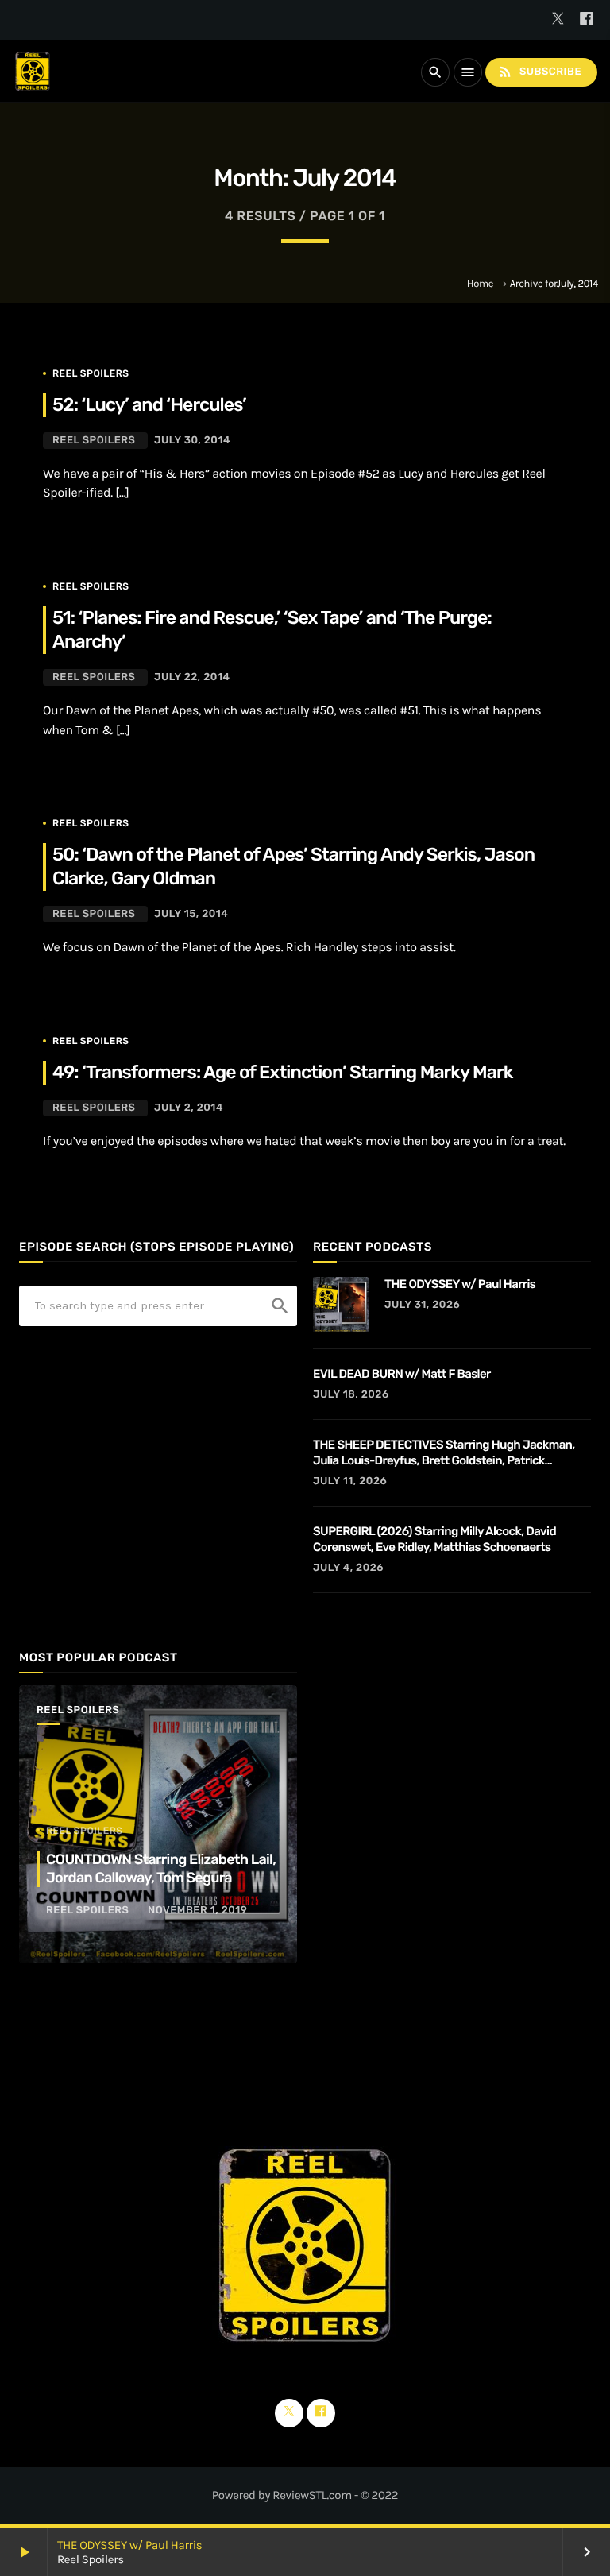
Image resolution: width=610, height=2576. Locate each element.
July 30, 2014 (192, 441)
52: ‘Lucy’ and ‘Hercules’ (149, 404)
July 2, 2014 (189, 1108)
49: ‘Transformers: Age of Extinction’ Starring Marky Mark (283, 1072)
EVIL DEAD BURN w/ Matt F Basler (402, 1374)
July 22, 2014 (192, 677)
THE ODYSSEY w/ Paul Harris (129, 2545)
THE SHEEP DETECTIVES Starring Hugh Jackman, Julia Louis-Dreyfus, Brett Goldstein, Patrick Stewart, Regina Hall (444, 1453)
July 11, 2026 (350, 1481)
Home (480, 284)
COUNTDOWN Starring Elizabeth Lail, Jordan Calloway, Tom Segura (161, 1868)
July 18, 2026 (351, 1395)
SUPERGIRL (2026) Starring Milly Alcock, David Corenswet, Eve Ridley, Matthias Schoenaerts (434, 1539)
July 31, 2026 (422, 1305)
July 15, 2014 (191, 914)
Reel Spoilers (91, 373)
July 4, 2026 (348, 1568)
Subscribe (539, 72)
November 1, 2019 (197, 1911)
